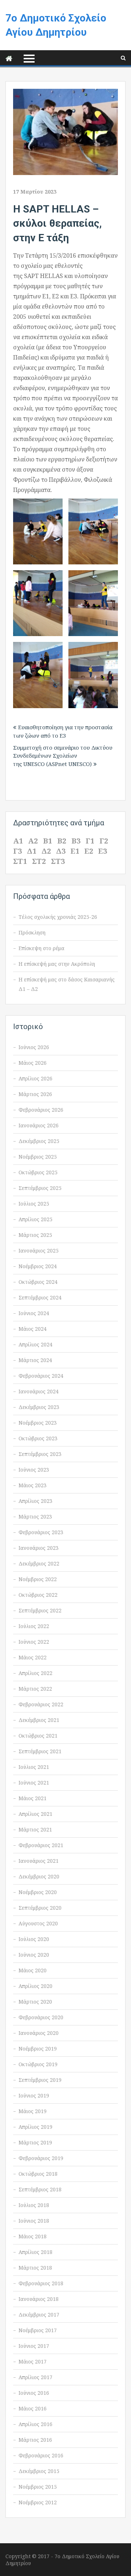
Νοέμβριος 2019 (38, 2049)
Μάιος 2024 (33, 1329)
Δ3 (61, 851)
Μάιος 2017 (33, 2361)
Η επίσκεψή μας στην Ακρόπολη (57, 964)
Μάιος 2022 (33, 1657)
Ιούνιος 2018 (34, 2221)
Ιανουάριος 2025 (39, 1251)
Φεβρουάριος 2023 (41, 1532)
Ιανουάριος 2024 (39, 1391)
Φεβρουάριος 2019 (41, 2158)
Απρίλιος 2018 (35, 2252)
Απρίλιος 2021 (35, 1814)
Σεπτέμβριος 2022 (40, 1610)
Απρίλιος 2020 (35, 1986)
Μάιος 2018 (33, 2236)
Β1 (47, 841)
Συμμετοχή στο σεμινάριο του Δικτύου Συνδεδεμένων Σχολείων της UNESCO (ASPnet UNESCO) (63, 756)
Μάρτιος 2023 (35, 1517)
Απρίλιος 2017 (35, 2377)
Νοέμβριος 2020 (38, 1892)
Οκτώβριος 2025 (38, 1172)
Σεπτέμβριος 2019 (40, 2080)
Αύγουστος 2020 (38, 1923)
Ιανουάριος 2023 (39, 1548)
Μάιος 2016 (33, 2408)
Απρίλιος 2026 (35, 1078)
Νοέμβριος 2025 (38, 1157)
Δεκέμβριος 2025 (39, 1141)
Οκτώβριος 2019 (38, 2064)
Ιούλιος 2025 (34, 1204)
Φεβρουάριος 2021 (41, 1845)
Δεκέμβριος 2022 (39, 1563)
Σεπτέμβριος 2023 (40, 1454)
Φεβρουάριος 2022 (41, 1704)
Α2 (33, 841)
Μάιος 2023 (33, 1485)
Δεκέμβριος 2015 (39, 2471)
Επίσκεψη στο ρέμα (41, 948)
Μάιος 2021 (33, 1798)
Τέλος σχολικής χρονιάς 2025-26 (58, 917)
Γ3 (17, 851)
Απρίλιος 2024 (35, 1344)
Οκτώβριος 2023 (38, 1438)
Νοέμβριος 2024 (38, 1266)
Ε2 (89, 851)
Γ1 (90, 841)
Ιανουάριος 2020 (39, 2033)
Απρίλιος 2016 (35, 2424)
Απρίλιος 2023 (35, 1501)
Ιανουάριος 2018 (39, 2299)
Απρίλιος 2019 (35, 2127)
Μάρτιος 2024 (35, 1360)
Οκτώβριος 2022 (38, 1595)
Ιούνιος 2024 (34, 1313)
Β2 (62, 841)
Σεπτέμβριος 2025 (40, 1188)
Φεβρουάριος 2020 (41, 2017)
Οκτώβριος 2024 (38, 1282)
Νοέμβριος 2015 (38, 2487)
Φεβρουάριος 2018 (41, 2283)
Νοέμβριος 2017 (38, 2330)
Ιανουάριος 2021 (39, 1861)
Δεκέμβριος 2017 (39, 2315)
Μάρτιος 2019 (35, 2142)
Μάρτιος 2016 (35, 2440)
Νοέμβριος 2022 (38, 1579)
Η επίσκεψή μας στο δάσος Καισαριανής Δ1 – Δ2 (67, 984)
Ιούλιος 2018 (34, 2205)
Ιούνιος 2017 (34, 2346)
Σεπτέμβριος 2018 (40, 2189)
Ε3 (103, 851)
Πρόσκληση (32, 932)
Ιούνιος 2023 (34, 1470)
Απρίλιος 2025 (35, 1219)
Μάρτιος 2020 (35, 2002)
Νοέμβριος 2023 (38, 1423)
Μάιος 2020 (33, 1970)
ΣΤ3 (58, 861)
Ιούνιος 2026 (34, 1047)
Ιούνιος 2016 (34, 2393)
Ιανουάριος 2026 (39, 1125)
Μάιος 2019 (33, 2111)
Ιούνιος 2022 (34, 1642)
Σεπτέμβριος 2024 (40, 1297)
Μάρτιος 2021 (35, 1829)
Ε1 (75, 851)
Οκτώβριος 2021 (38, 1736)
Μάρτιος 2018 (35, 2268)
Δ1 (32, 851)
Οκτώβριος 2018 (38, 2174)
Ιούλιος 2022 (34, 1626)
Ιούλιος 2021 (34, 1767)
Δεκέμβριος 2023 (39, 1407)
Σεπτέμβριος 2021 (40, 1751)
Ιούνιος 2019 (34, 2095)
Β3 (76, 841)
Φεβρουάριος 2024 (41, 1376)
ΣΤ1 (20, 861)
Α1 (18, 841)
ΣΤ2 (39, 861)
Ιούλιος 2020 (34, 1939)
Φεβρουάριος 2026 (41, 1110)
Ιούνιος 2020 (34, 1955)
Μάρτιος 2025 (35, 1235)
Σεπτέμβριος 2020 (40, 1908)
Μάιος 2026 (33, 1063)
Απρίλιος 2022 (35, 1673)
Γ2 (104, 841)
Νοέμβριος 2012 (38, 2502)
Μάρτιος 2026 (35, 1094)
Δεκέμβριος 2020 (39, 1876)
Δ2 (46, 851)
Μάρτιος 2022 (35, 1689)
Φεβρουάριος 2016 (41, 2455)
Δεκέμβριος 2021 (39, 1720)
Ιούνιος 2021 (34, 1783)
